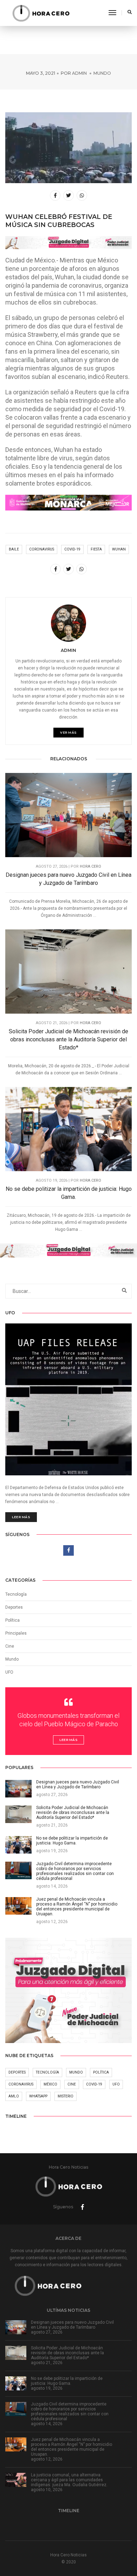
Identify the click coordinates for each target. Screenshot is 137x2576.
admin (79, 73)
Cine (10, 1646)
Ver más (68, 732)
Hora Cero (90, 866)
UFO (9, 1672)
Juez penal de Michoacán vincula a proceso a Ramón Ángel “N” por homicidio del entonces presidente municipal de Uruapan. (71, 2447)
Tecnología (16, 1594)
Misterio (66, 2096)
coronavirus (42, 549)
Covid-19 (72, 549)
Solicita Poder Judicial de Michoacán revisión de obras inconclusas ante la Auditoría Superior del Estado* (68, 1039)
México (50, 2084)
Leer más (21, 1517)
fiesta (96, 549)
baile (14, 549)
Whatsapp (38, 2096)
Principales (16, 1633)
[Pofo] (41, 13)
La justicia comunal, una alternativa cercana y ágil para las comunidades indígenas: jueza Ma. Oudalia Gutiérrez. (69, 2480)
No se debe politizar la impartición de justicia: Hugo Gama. (69, 1193)
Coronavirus (21, 2084)
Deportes (14, 1607)
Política (12, 1620)
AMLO (14, 2096)
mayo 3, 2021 (41, 73)
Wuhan (119, 549)
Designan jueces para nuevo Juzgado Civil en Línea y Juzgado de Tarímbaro (68, 879)
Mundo (102, 73)
